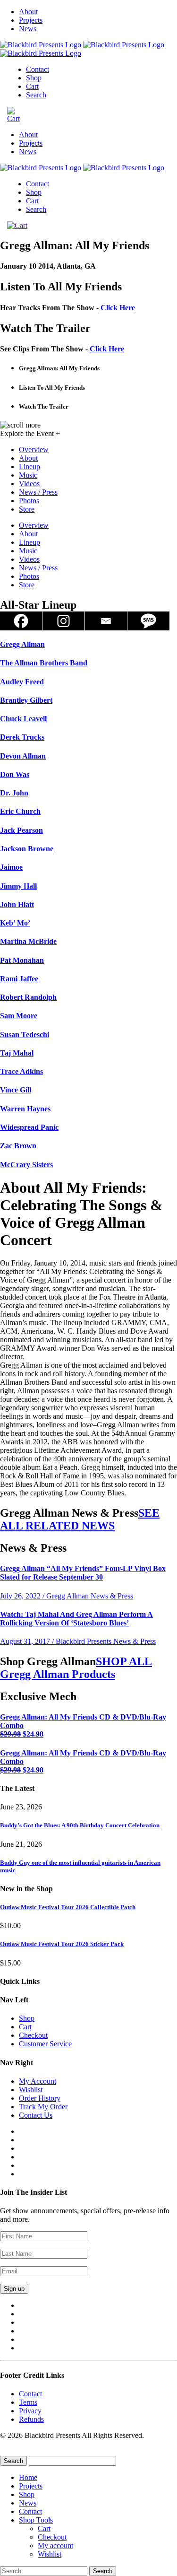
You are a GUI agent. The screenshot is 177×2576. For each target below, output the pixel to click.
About (28, 12)
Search (36, 95)
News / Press (38, 492)
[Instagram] (64, 621)
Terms (28, 2402)
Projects (31, 20)
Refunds (31, 2419)
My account (55, 2545)
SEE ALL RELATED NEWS (80, 1519)
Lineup (29, 467)
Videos (29, 484)
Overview (34, 450)
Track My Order (43, 2107)
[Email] (106, 621)
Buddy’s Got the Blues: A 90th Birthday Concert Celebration (80, 1825)
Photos (29, 501)
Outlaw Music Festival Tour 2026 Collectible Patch (68, 1907)
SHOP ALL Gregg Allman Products (76, 1668)
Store (27, 509)
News (28, 29)
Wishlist (31, 2090)
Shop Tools (36, 2520)
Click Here (118, 308)
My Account (38, 2081)
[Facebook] (21, 621)
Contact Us (36, 2115)
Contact (38, 69)
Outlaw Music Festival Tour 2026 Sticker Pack (62, 1944)
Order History (40, 2098)
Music (28, 475)
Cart (32, 86)
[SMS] (149, 621)
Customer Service (45, 2044)
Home (28, 2477)
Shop (34, 78)
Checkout (33, 2035)
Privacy (30, 2411)
